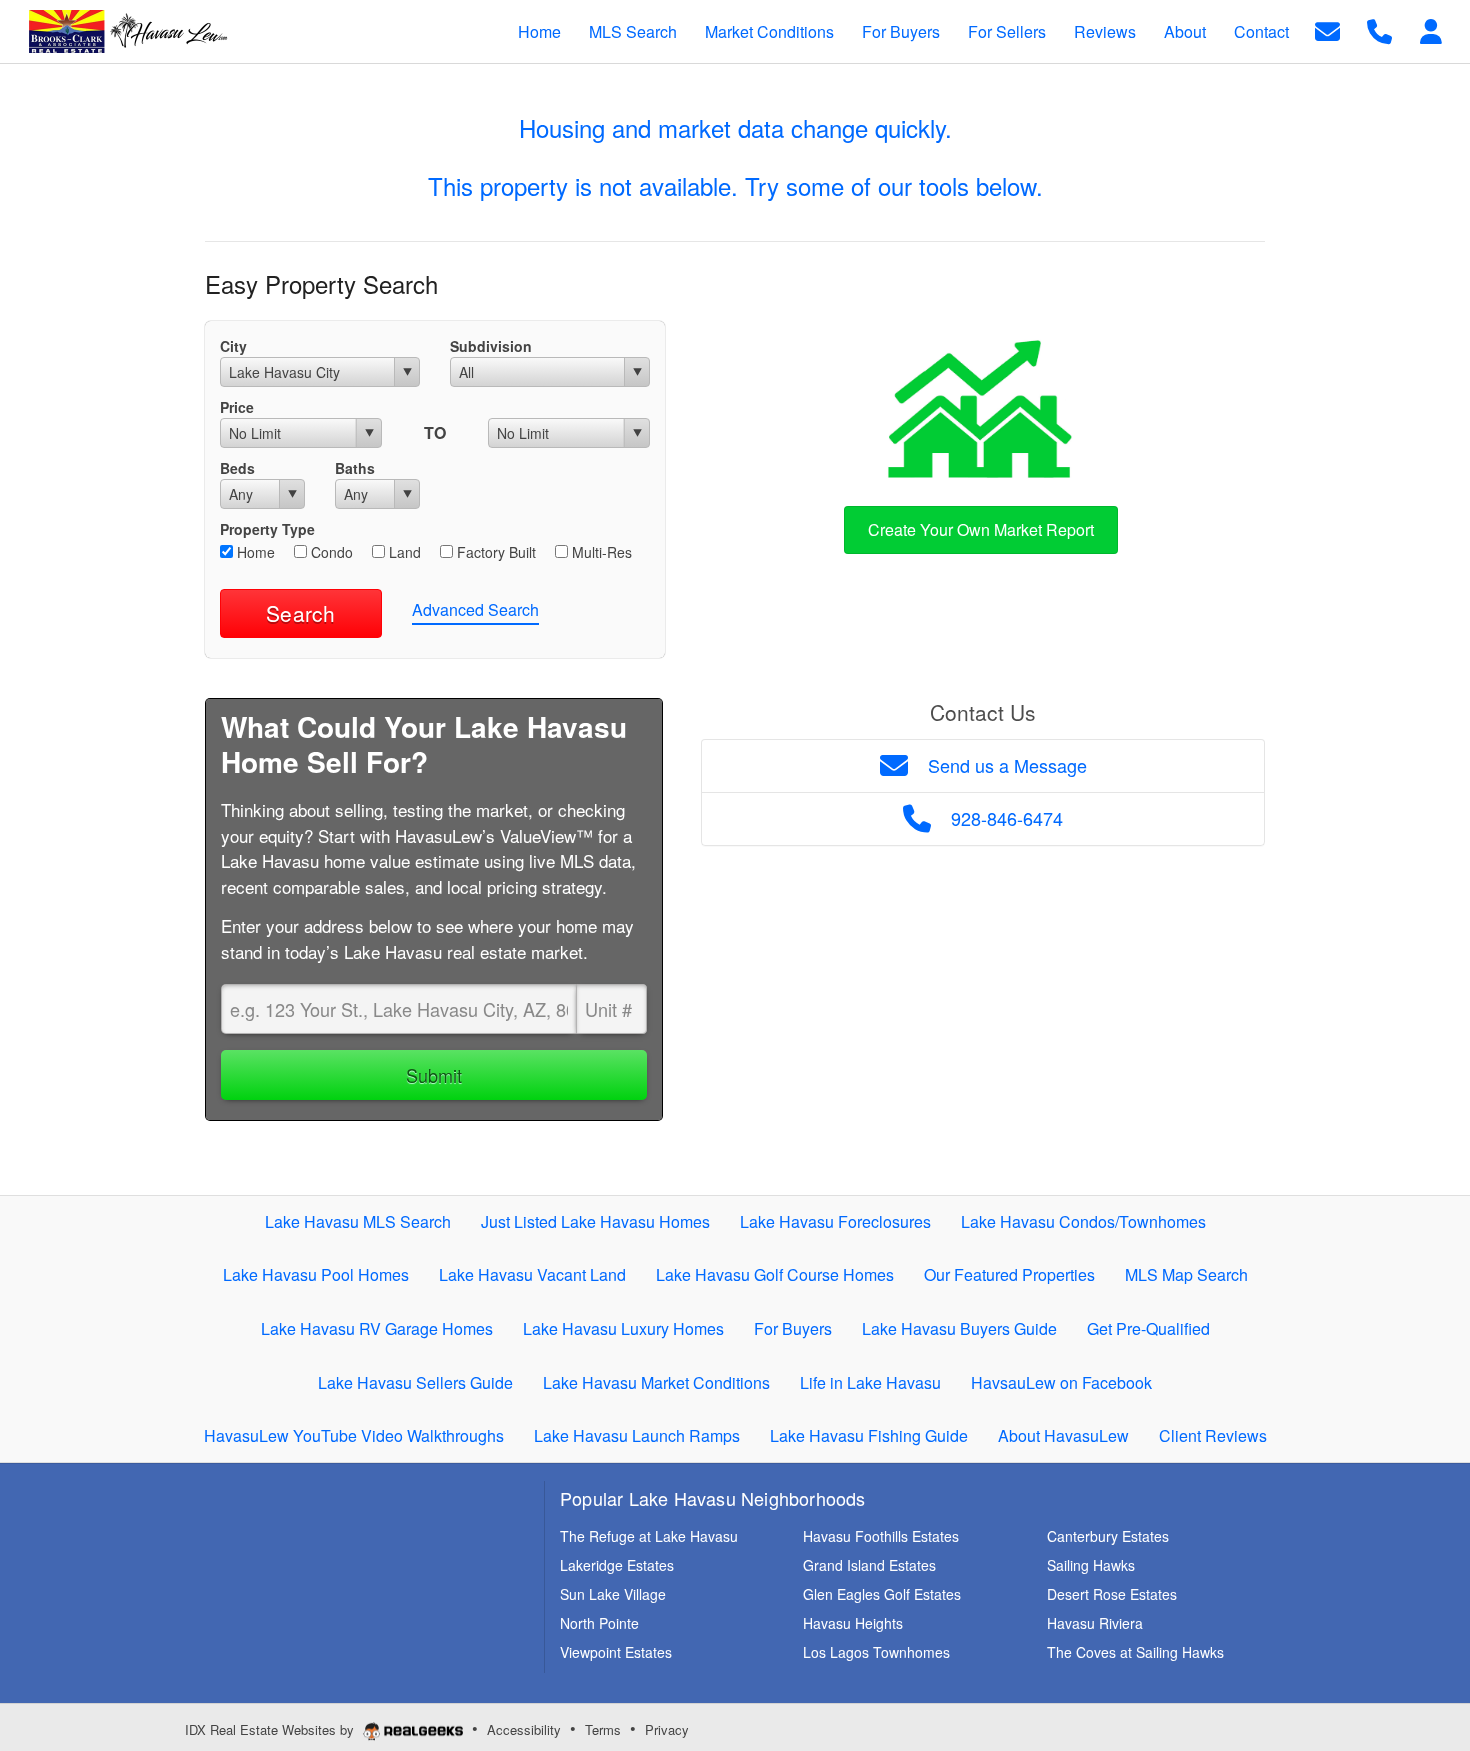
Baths (355, 468)
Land (403, 552)
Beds (237, 468)
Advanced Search (475, 609)
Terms (603, 1729)
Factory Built (494, 552)
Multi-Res (600, 552)
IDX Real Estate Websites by (271, 1729)
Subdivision (491, 346)
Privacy (667, 1729)
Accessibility (524, 1729)
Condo (330, 552)
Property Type (267, 529)
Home (254, 552)
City (233, 346)
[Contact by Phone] (1379, 29)
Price (237, 407)
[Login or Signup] (1431, 29)
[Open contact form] (1327, 29)
